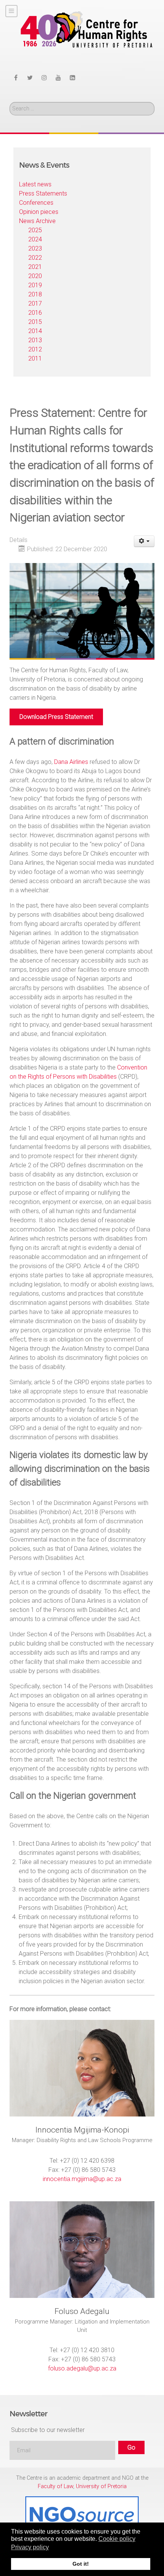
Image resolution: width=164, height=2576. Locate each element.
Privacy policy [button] (30, 2547)
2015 (35, 322)
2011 (35, 358)
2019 (35, 285)
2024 (35, 239)
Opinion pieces (39, 212)
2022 (35, 258)
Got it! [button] (81, 2564)
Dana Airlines (71, 762)
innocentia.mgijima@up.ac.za (82, 2179)
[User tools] (144, 541)
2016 (35, 313)
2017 (35, 303)
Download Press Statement (56, 717)
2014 (35, 331)
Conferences (36, 203)
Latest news (35, 184)
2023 (35, 248)
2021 (35, 267)
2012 (35, 349)
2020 (35, 276)
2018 (35, 294)
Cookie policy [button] (117, 2539)
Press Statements (43, 193)
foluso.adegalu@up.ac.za (82, 2368)
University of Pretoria (101, 2486)
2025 (35, 230)
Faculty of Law (55, 2486)
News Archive (37, 221)
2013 (35, 340)
